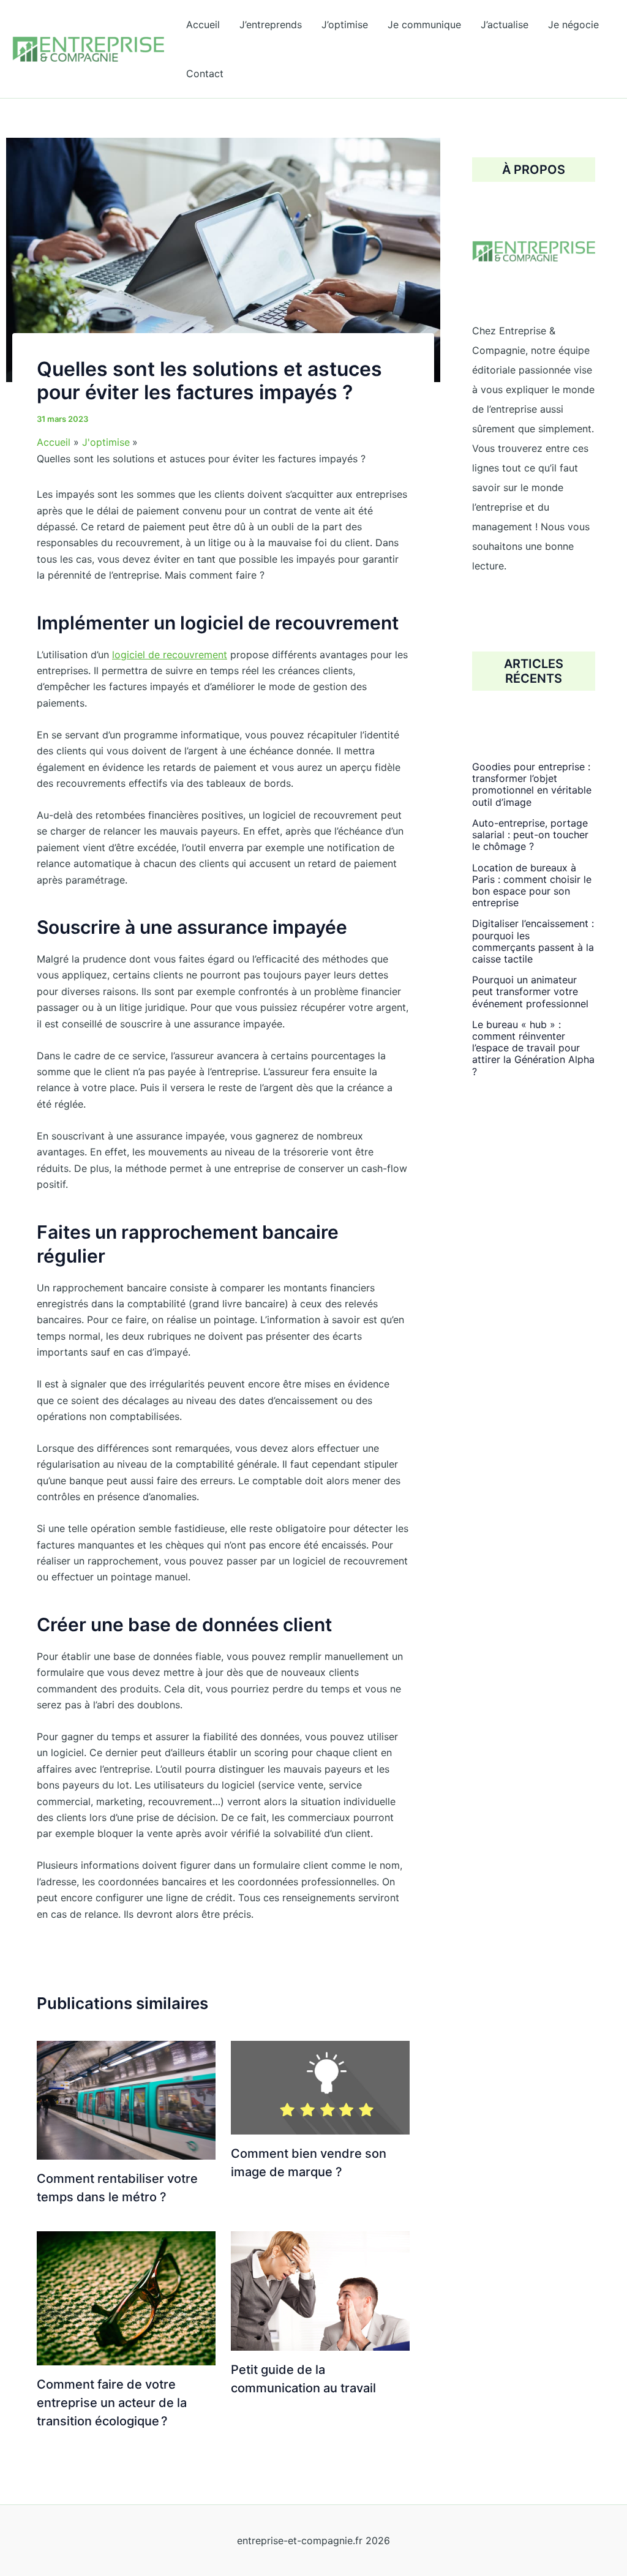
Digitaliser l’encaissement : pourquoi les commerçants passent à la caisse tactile (533, 941)
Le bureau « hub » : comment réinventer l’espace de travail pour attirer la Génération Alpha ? (533, 1048)
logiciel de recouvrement (170, 655)
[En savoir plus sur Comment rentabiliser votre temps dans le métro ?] (126, 2099)
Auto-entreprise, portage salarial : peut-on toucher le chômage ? (530, 835)
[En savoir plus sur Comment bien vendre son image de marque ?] (320, 2087)
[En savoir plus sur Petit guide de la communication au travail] (320, 2290)
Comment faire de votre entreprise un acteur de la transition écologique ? (112, 2403)
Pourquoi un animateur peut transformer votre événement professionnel (530, 991)
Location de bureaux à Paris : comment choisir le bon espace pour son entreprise (532, 885)
